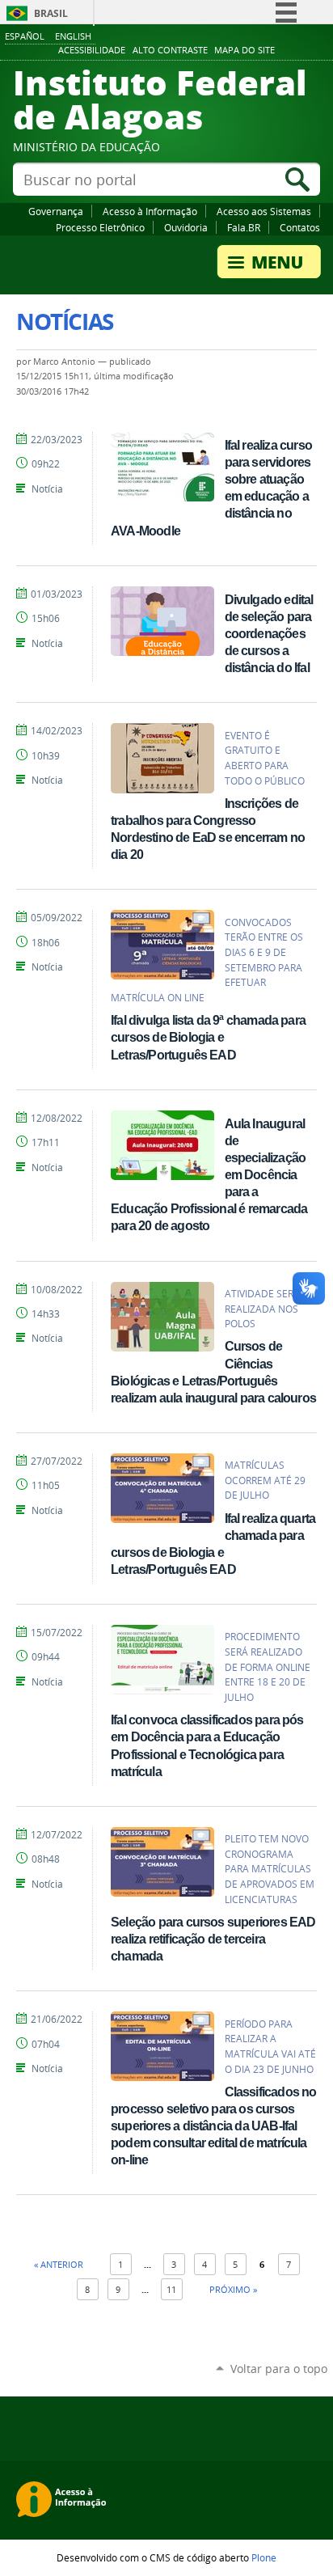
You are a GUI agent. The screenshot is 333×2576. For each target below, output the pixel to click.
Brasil (51, 13)
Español (25, 36)
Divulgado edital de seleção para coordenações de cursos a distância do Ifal (269, 633)
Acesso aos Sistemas (264, 211)
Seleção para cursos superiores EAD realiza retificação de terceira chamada (213, 1939)
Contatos (300, 227)
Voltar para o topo (279, 2369)
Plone (264, 2557)
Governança (56, 211)
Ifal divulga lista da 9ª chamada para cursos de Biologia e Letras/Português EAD (208, 1037)
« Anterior (59, 2264)
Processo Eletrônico (100, 227)
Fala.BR (244, 227)
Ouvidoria (186, 227)
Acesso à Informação (150, 211)
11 (171, 2289)
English (73, 36)
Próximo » (233, 2289)
